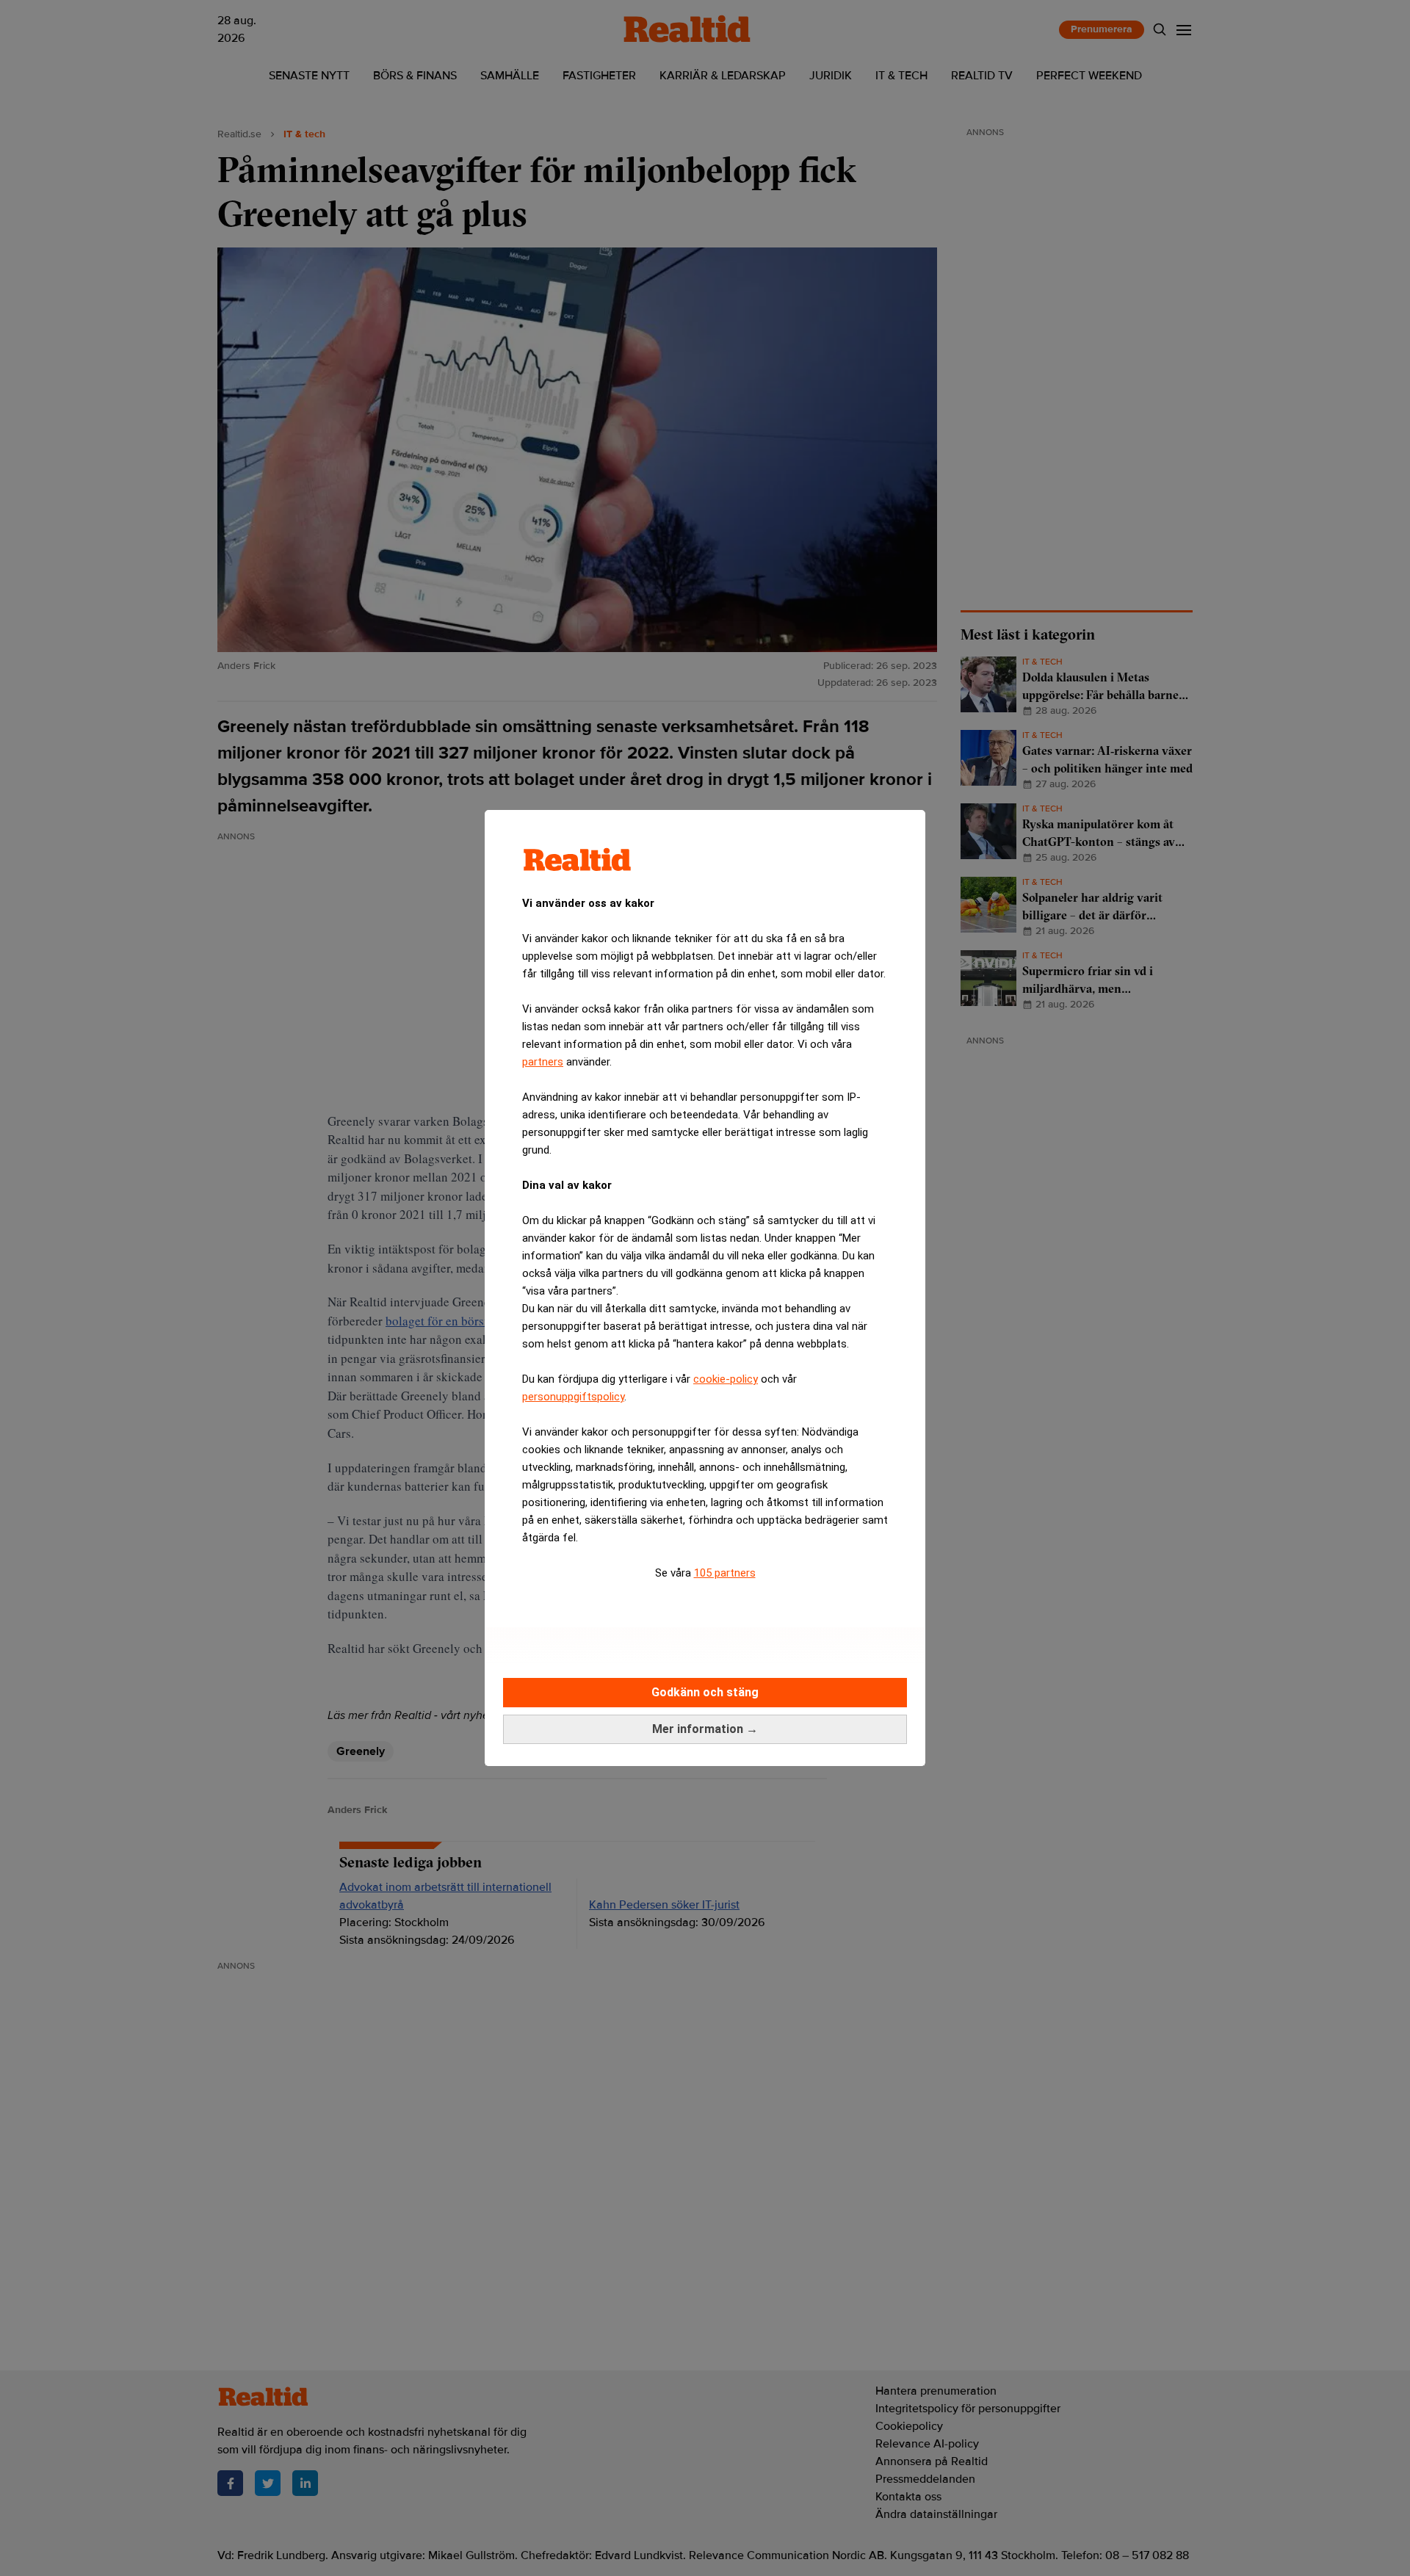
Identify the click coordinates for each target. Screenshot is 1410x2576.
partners (543, 1062)
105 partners (725, 1573)
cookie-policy (726, 1379)
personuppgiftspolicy (573, 1397)
